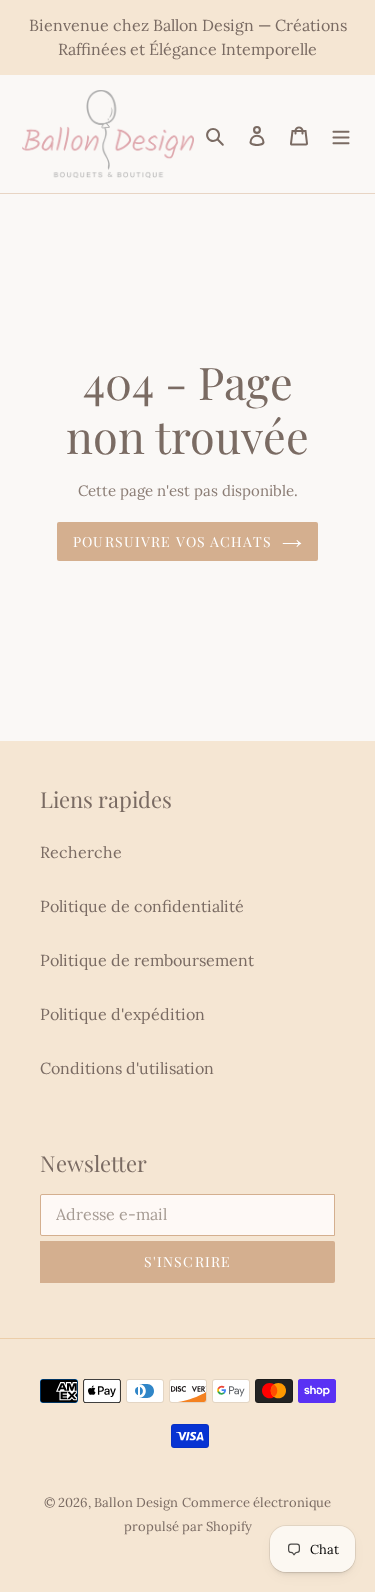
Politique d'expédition (122, 1014)
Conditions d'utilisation (127, 1068)
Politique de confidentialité (142, 906)
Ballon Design (136, 1502)
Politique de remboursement (147, 960)
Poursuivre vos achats (172, 541)
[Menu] (341, 134)
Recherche (81, 852)
